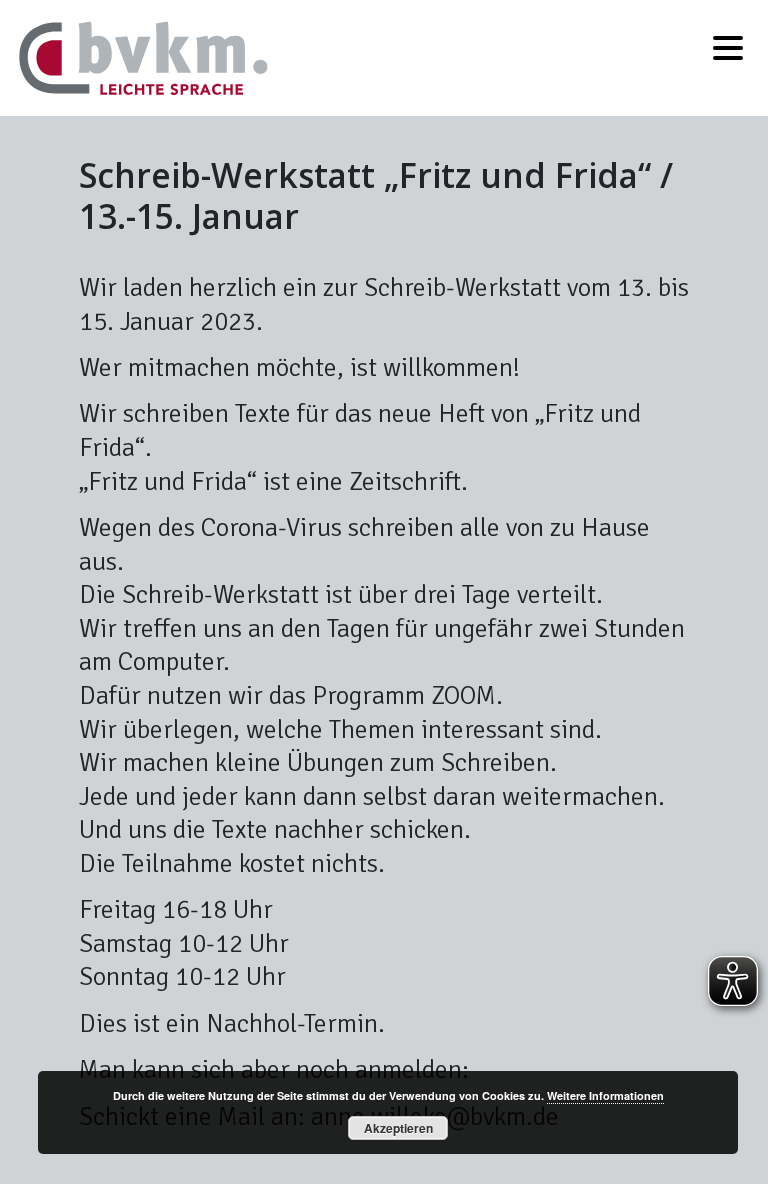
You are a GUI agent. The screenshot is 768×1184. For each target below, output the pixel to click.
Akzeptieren (398, 1128)
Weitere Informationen (605, 1095)
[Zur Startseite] (144, 55)
